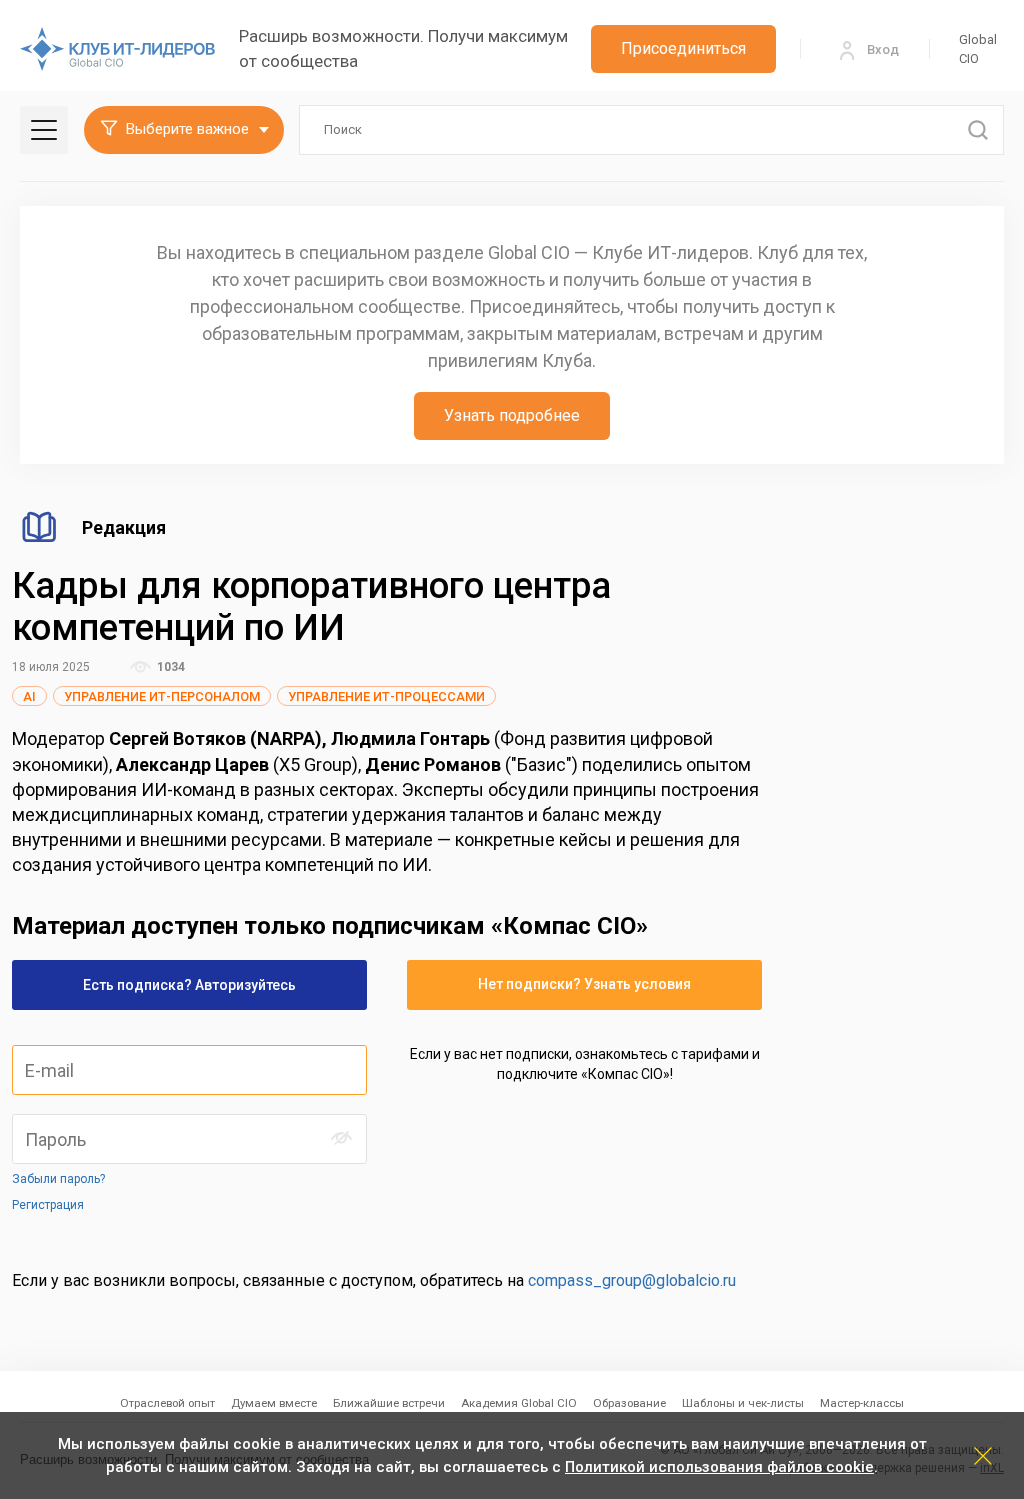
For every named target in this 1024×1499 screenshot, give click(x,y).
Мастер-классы (862, 1403)
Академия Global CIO (519, 1403)
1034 (169, 667)
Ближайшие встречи (389, 1403)
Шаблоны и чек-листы (743, 1403)
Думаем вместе (274, 1403)
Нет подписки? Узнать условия (584, 984)
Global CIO (978, 49)
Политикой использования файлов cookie (719, 1467)
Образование (629, 1403)
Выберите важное (187, 129)
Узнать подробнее (512, 415)
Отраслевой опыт (167, 1403)
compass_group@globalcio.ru (632, 1280)
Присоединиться (683, 48)
